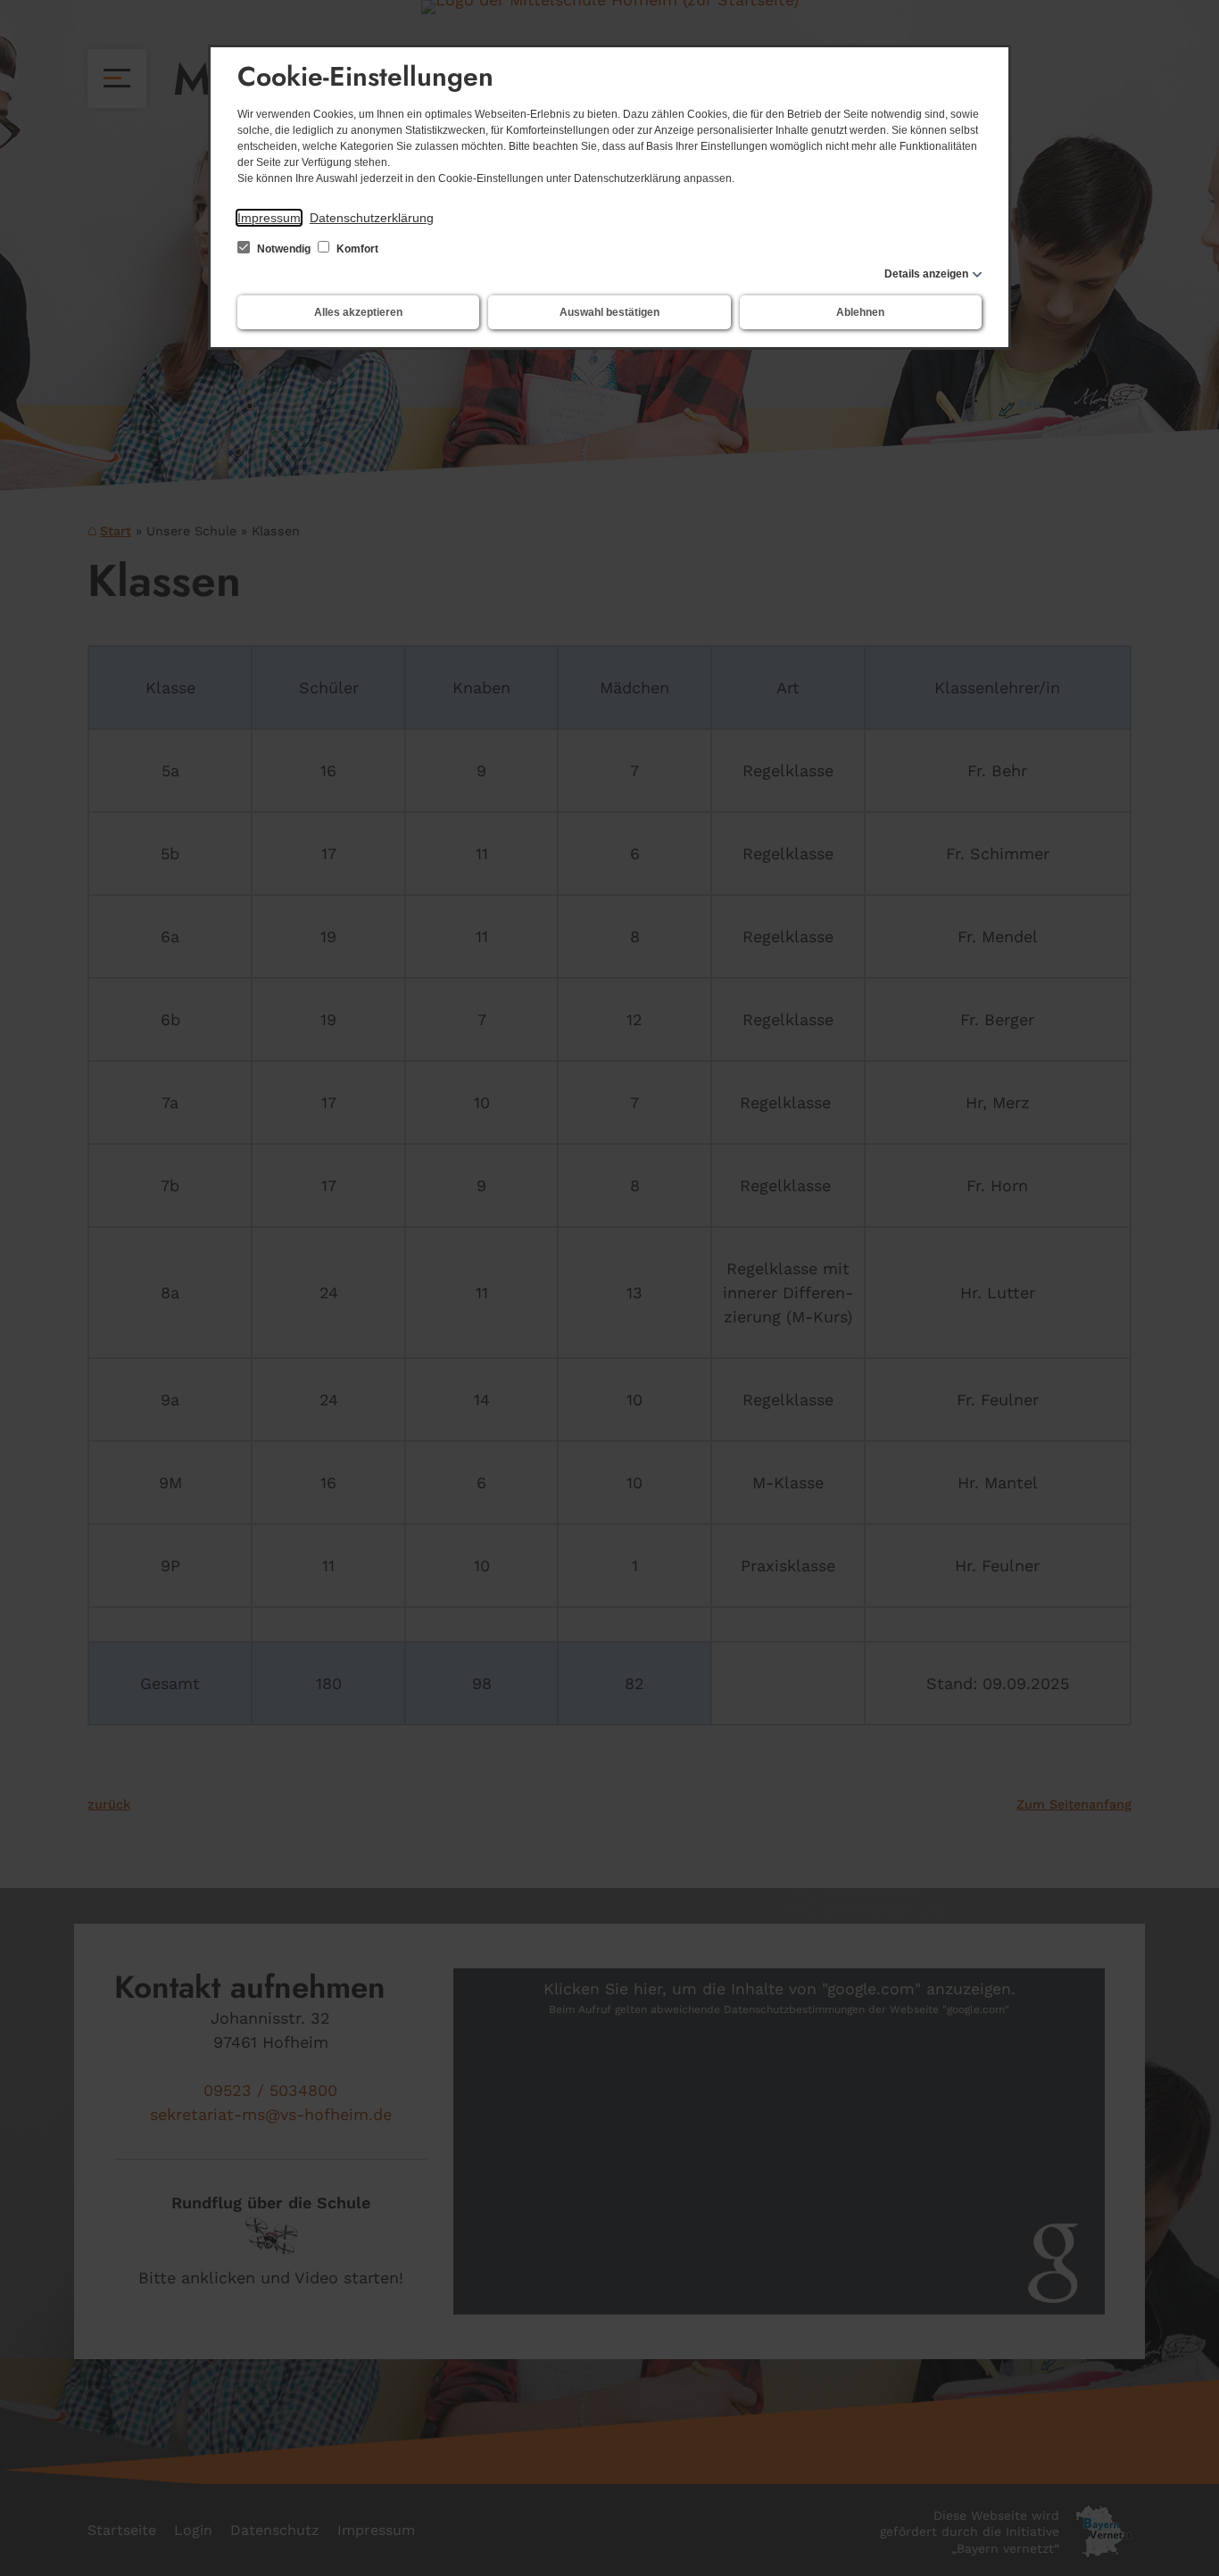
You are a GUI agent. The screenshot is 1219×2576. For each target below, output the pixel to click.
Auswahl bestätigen (609, 312)
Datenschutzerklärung (372, 218)
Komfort (356, 249)
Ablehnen (860, 312)
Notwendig (284, 249)
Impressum (269, 218)
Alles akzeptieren (358, 312)
